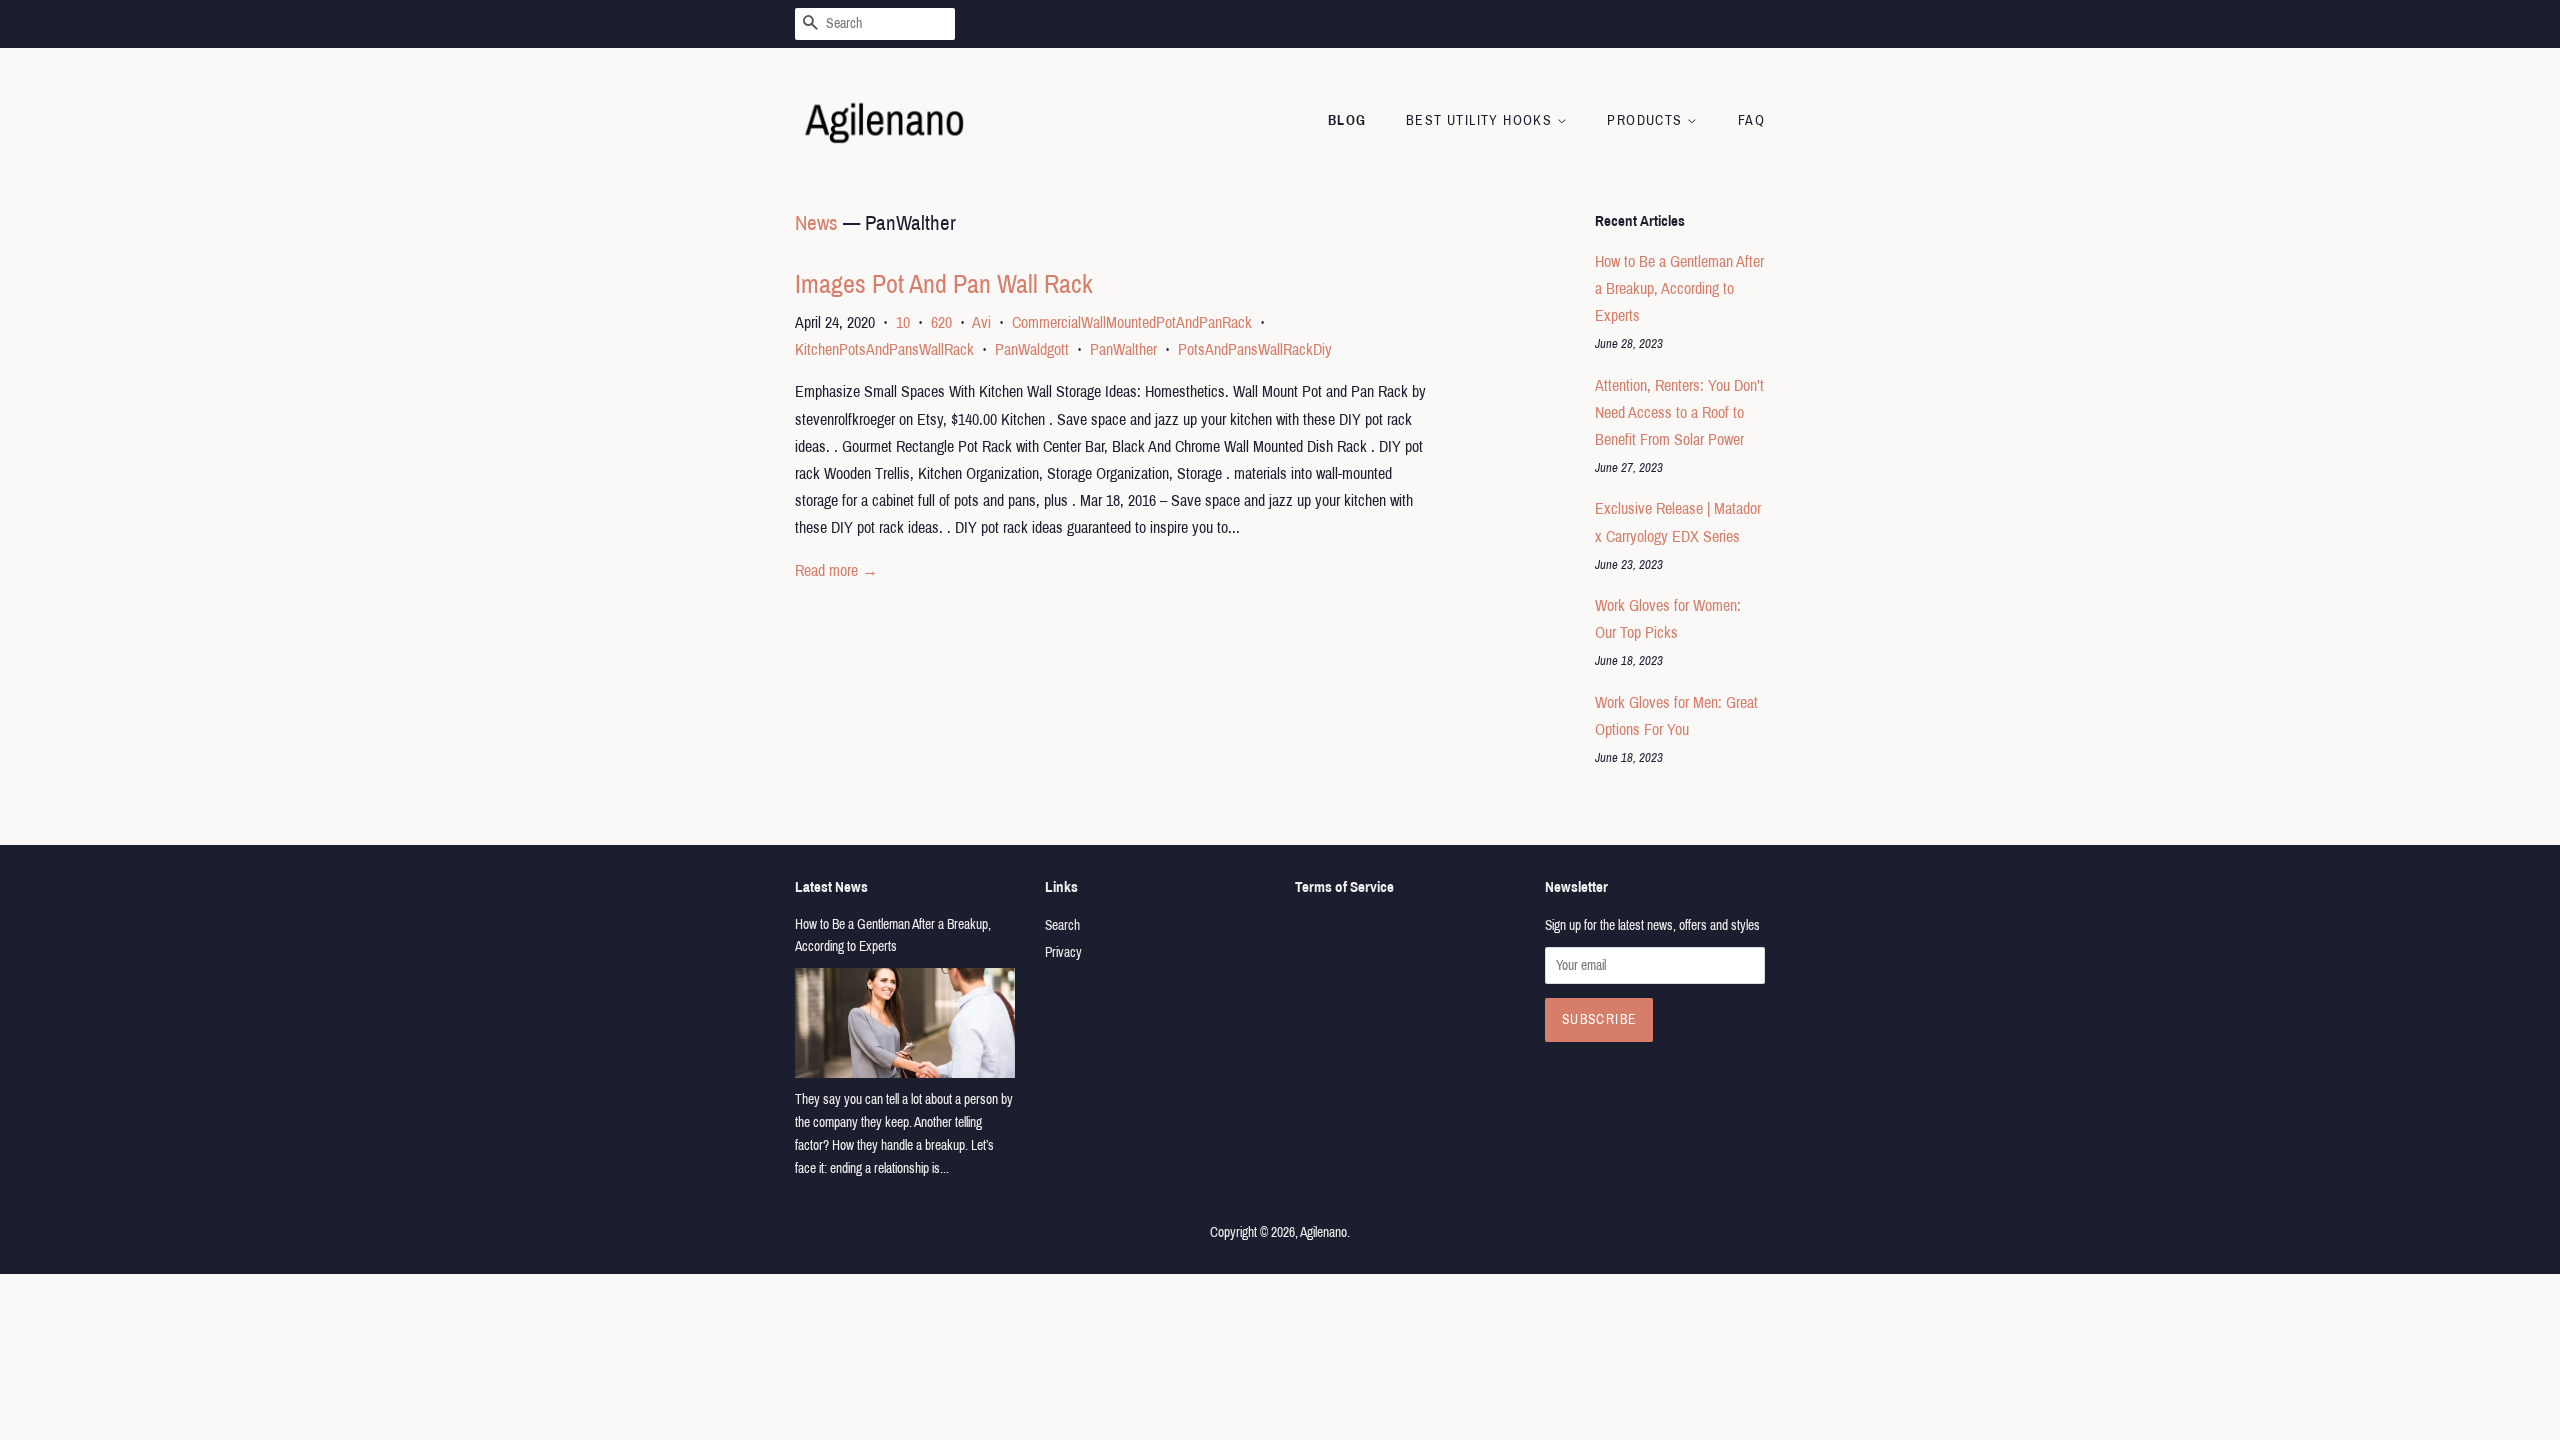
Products (1647, 120)
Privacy (1063, 952)
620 (941, 322)
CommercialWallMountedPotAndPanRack (1132, 322)
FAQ (1751, 120)
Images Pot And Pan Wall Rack (944, 284)
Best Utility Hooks (1481, 120)
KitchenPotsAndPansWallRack (884, 349)
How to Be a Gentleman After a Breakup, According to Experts (1679, 288)
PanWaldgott (1032, 349)
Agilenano (1323, 1232)
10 (903, 322)
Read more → (836, 570)
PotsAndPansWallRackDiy (1255, 349)
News (816, 223)
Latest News (831, 887)
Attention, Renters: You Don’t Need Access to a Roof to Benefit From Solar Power (1679, 412)
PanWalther (1123, 349)
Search (1062, 925)
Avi (981, 322)
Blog (1347, 120)
